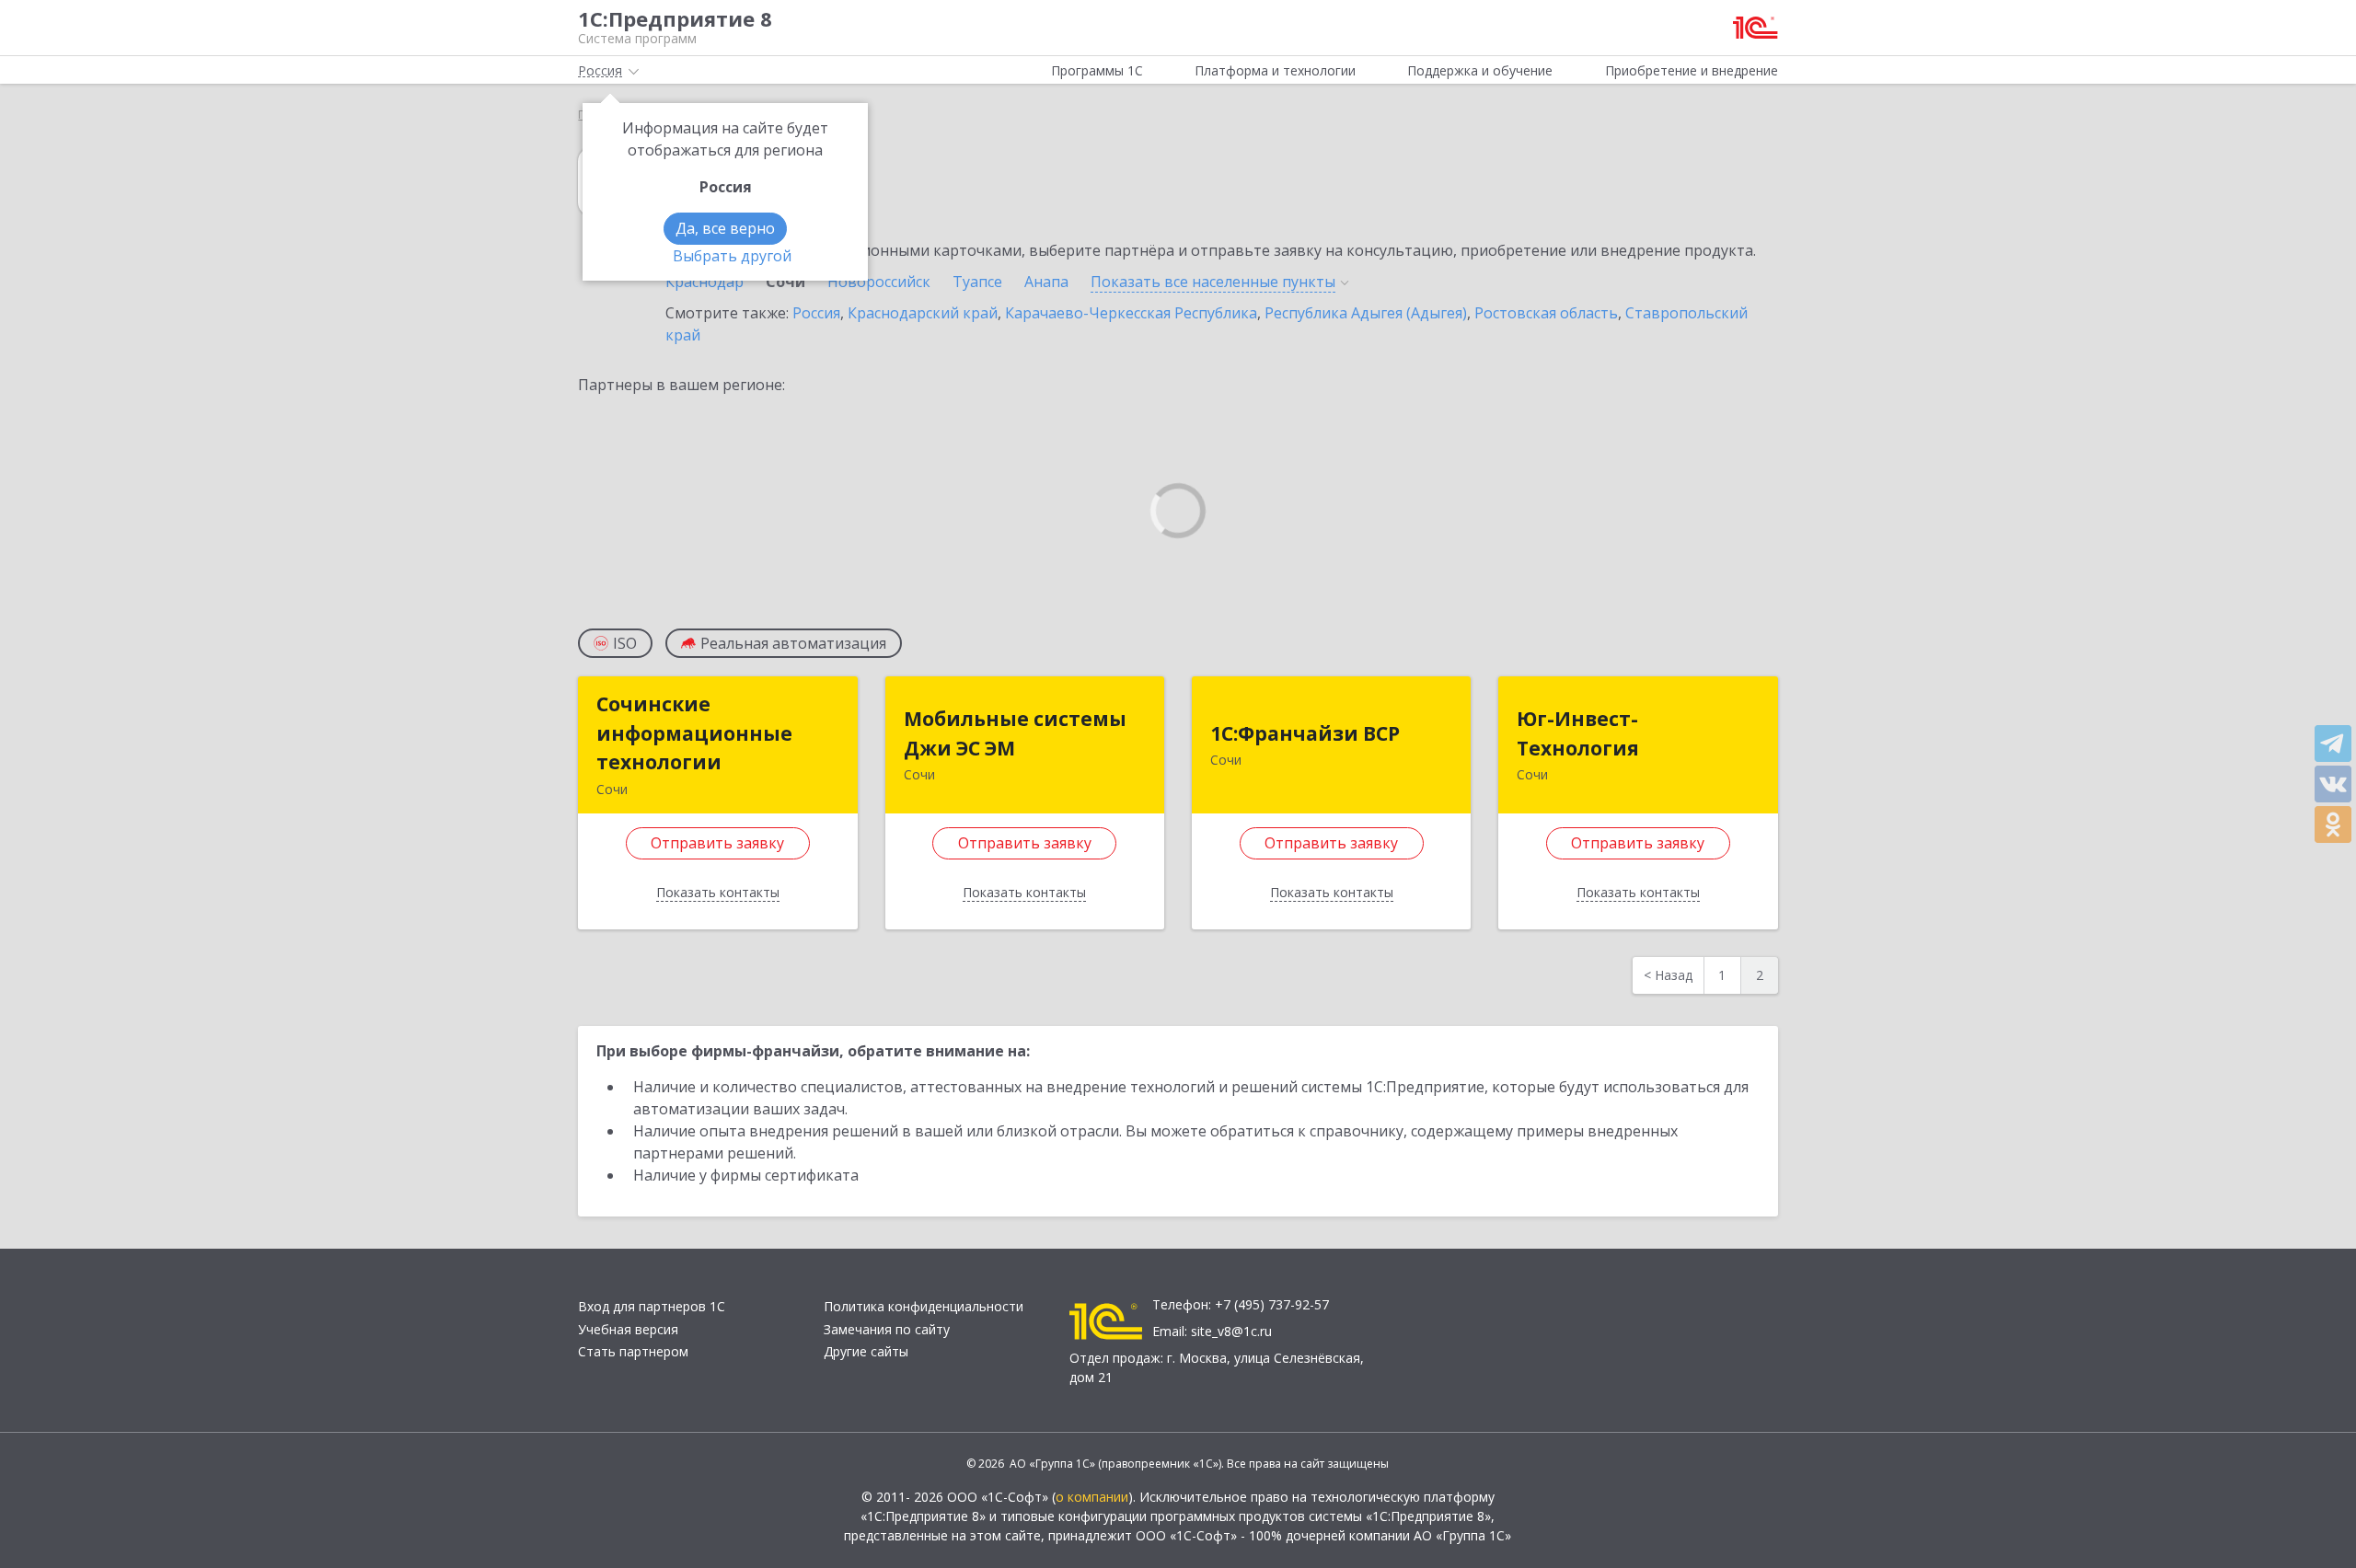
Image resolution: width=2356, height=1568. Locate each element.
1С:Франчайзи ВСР (1305, 733)
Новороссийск (879, 282)
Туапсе (977, 282)
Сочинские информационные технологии (694, 733)
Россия (816, 313)
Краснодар (704, 282)
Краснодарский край (923, 313)
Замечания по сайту (887, 1329)
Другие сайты (866, 1351)
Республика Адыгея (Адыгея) (1366, 313)
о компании (1092, 1497)
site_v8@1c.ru (1231, 1331)
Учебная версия (628, 1329)
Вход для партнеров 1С (652, 1306)
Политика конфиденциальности (924, 1306)
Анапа (1046, 282)
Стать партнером (633, 1351)
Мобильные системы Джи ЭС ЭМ (1015, 733)
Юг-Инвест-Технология (1578, 733)
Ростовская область (1546, 313)
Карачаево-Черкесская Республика (1131, 313)
